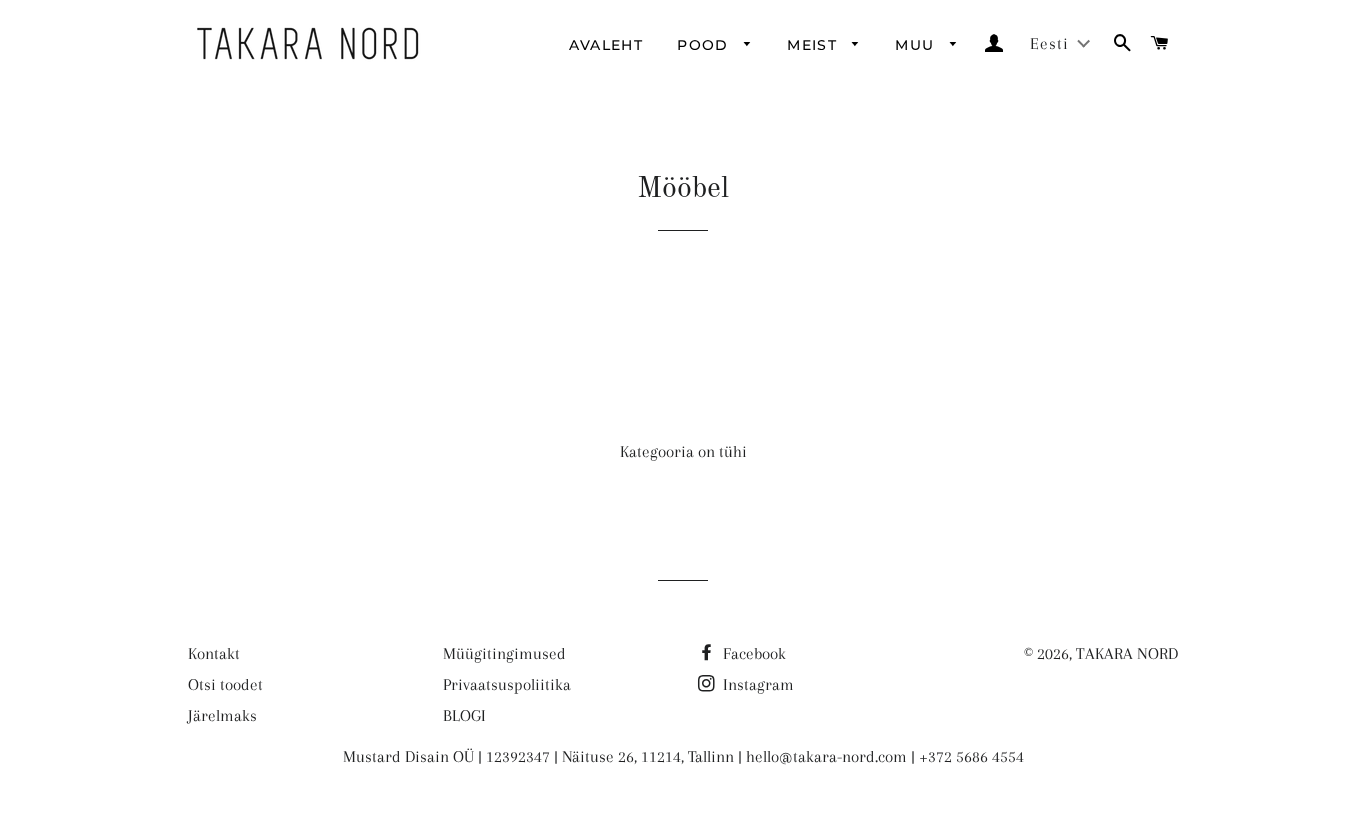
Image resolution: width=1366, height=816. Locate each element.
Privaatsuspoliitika (507, 684)
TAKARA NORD (1127, 653)
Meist (814, 45)
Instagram (756, 684)
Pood (705, 45)
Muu (917, 45)
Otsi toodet (225, 684)
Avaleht (606, 45)
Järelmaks (222, 715)
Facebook (752, 653)
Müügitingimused (504, 653)
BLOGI (464, 715)
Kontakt (214, 653)
